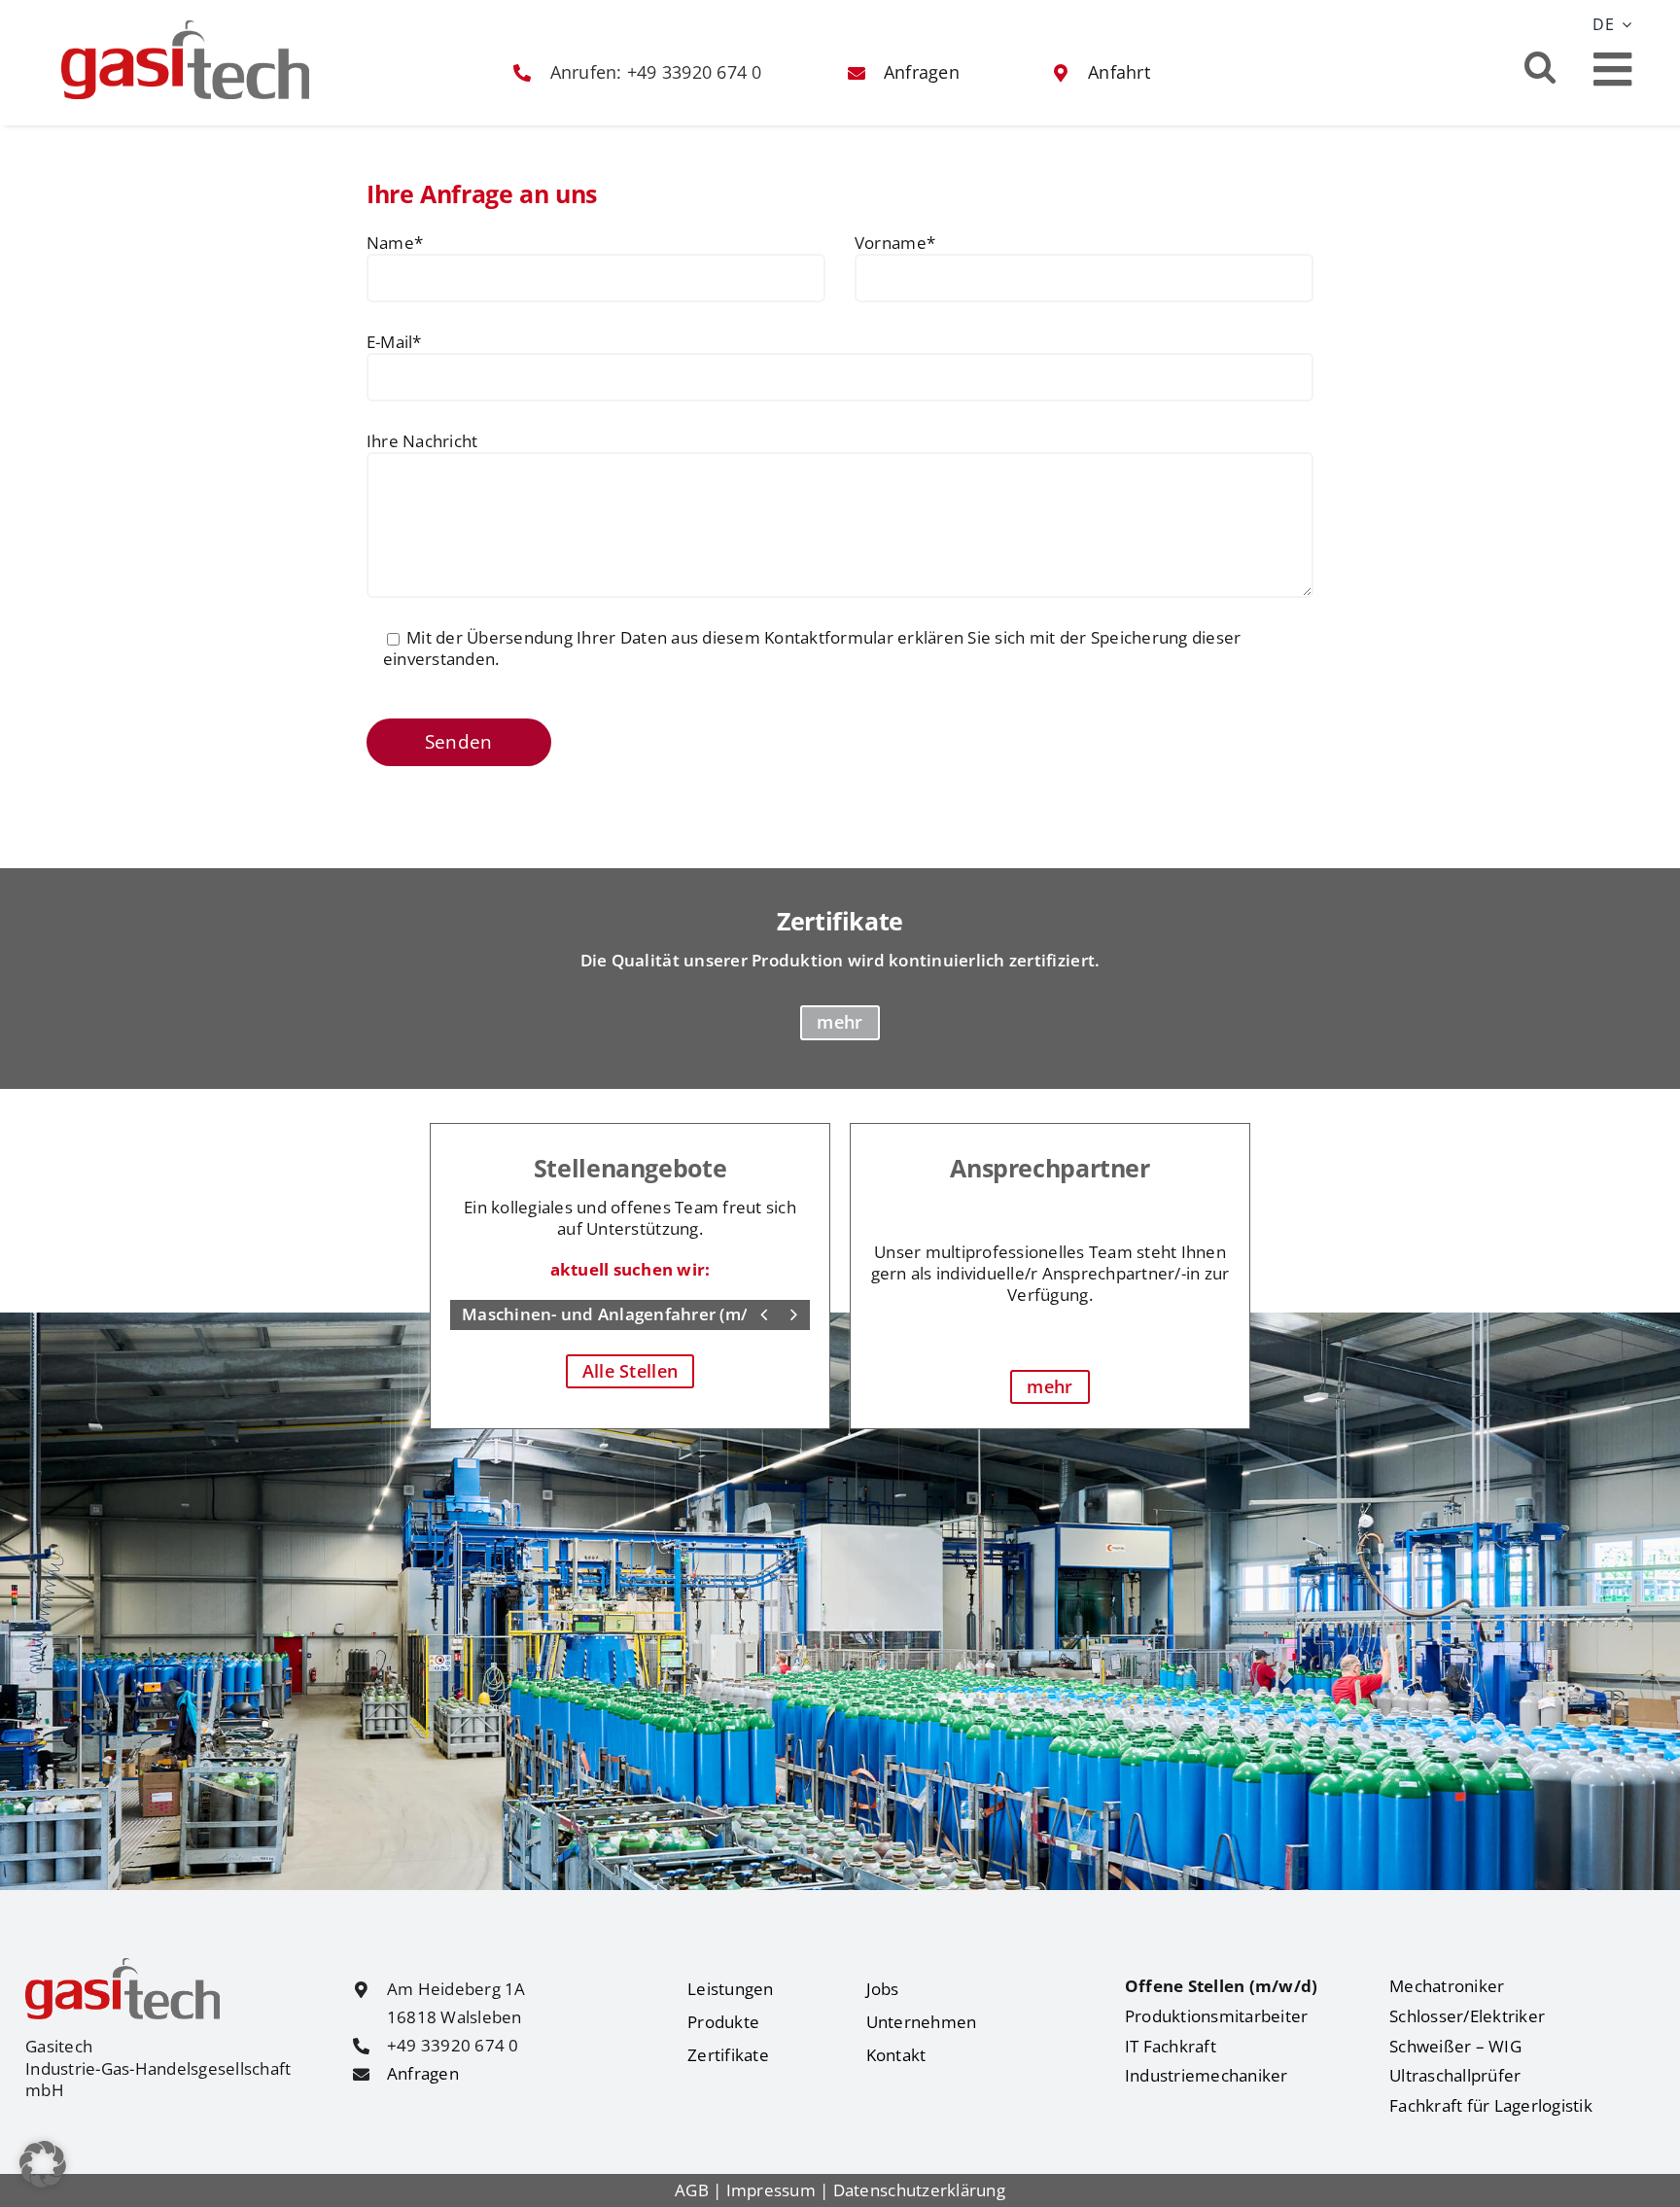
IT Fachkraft (1171, 2046)
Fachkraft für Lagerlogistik (1491, 2105)
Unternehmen (922, 2022)
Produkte (723, 2022)
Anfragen (423, 2073)
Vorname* (895, 243)
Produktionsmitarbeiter (1217, 2016)
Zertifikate (728, 2055)
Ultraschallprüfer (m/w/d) (567, 1314)
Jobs (883, 1989)
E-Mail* (394, 342)
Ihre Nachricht (422, 441)
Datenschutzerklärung (919, 2190)
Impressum (771, 2190)
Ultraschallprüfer (1455, 2075)
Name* (395, 243)
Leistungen (731, 1989)
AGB (692, 2190)
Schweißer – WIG (1455, 2046)
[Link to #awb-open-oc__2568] (1612, 70)
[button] (1540, 66)
